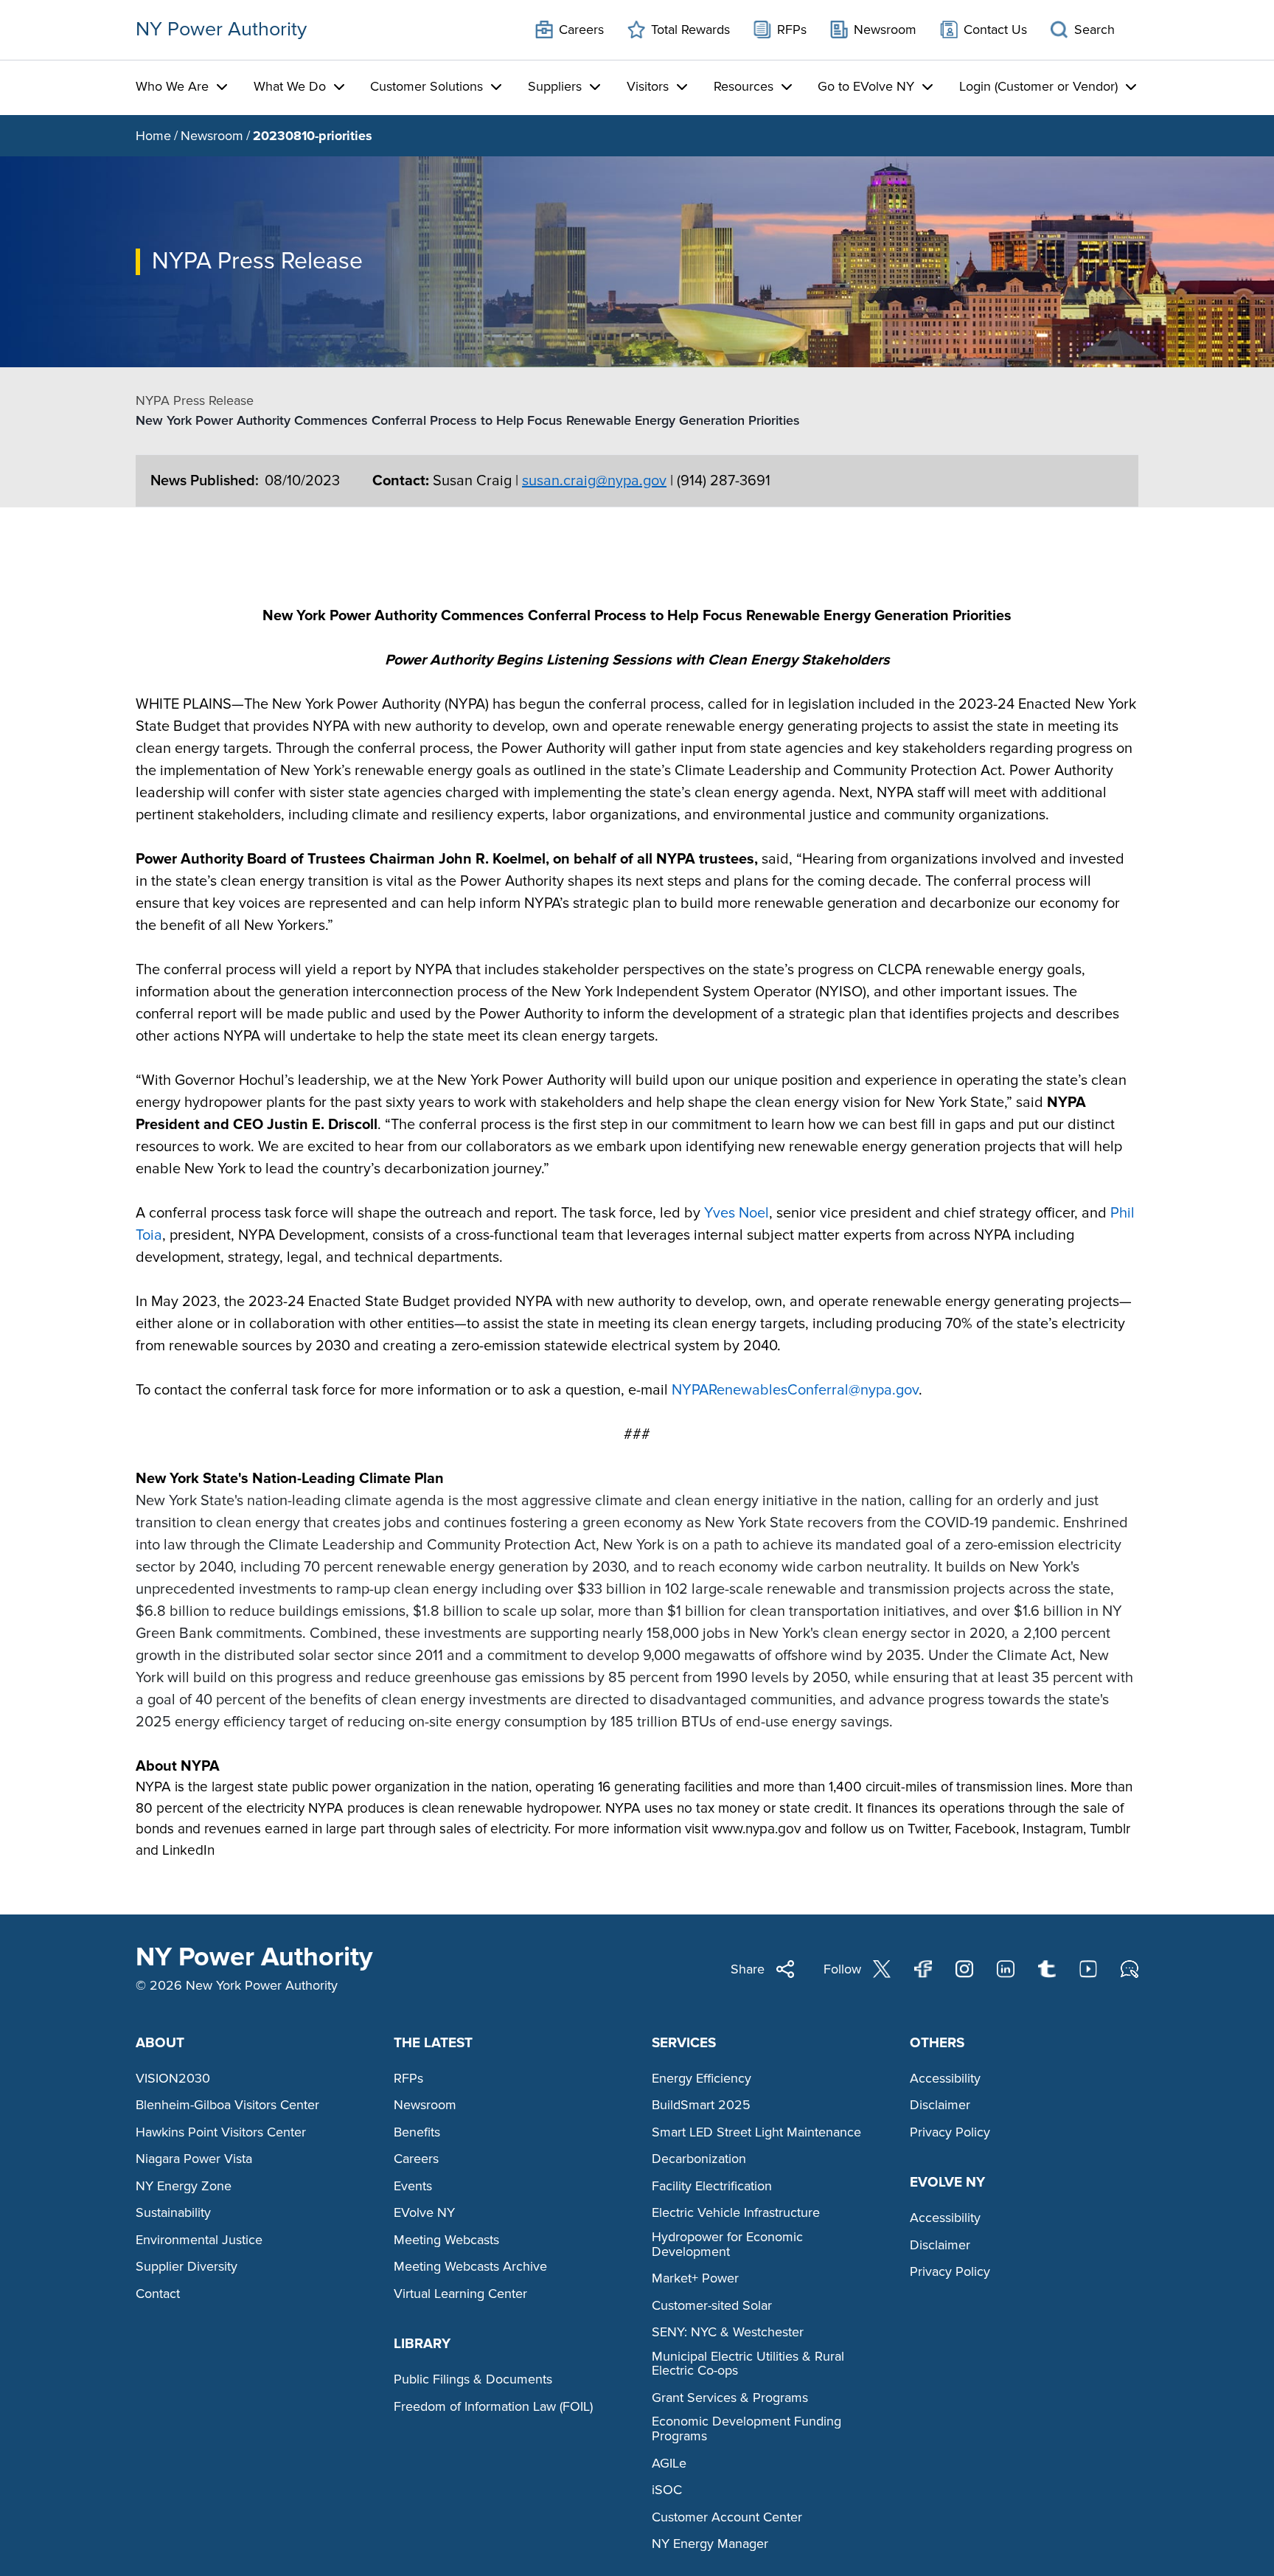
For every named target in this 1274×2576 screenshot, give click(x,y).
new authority (428, 726)
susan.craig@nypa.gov (594, 481)
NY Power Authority (221, 29)
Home (153, 136)
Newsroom (212, 136)
